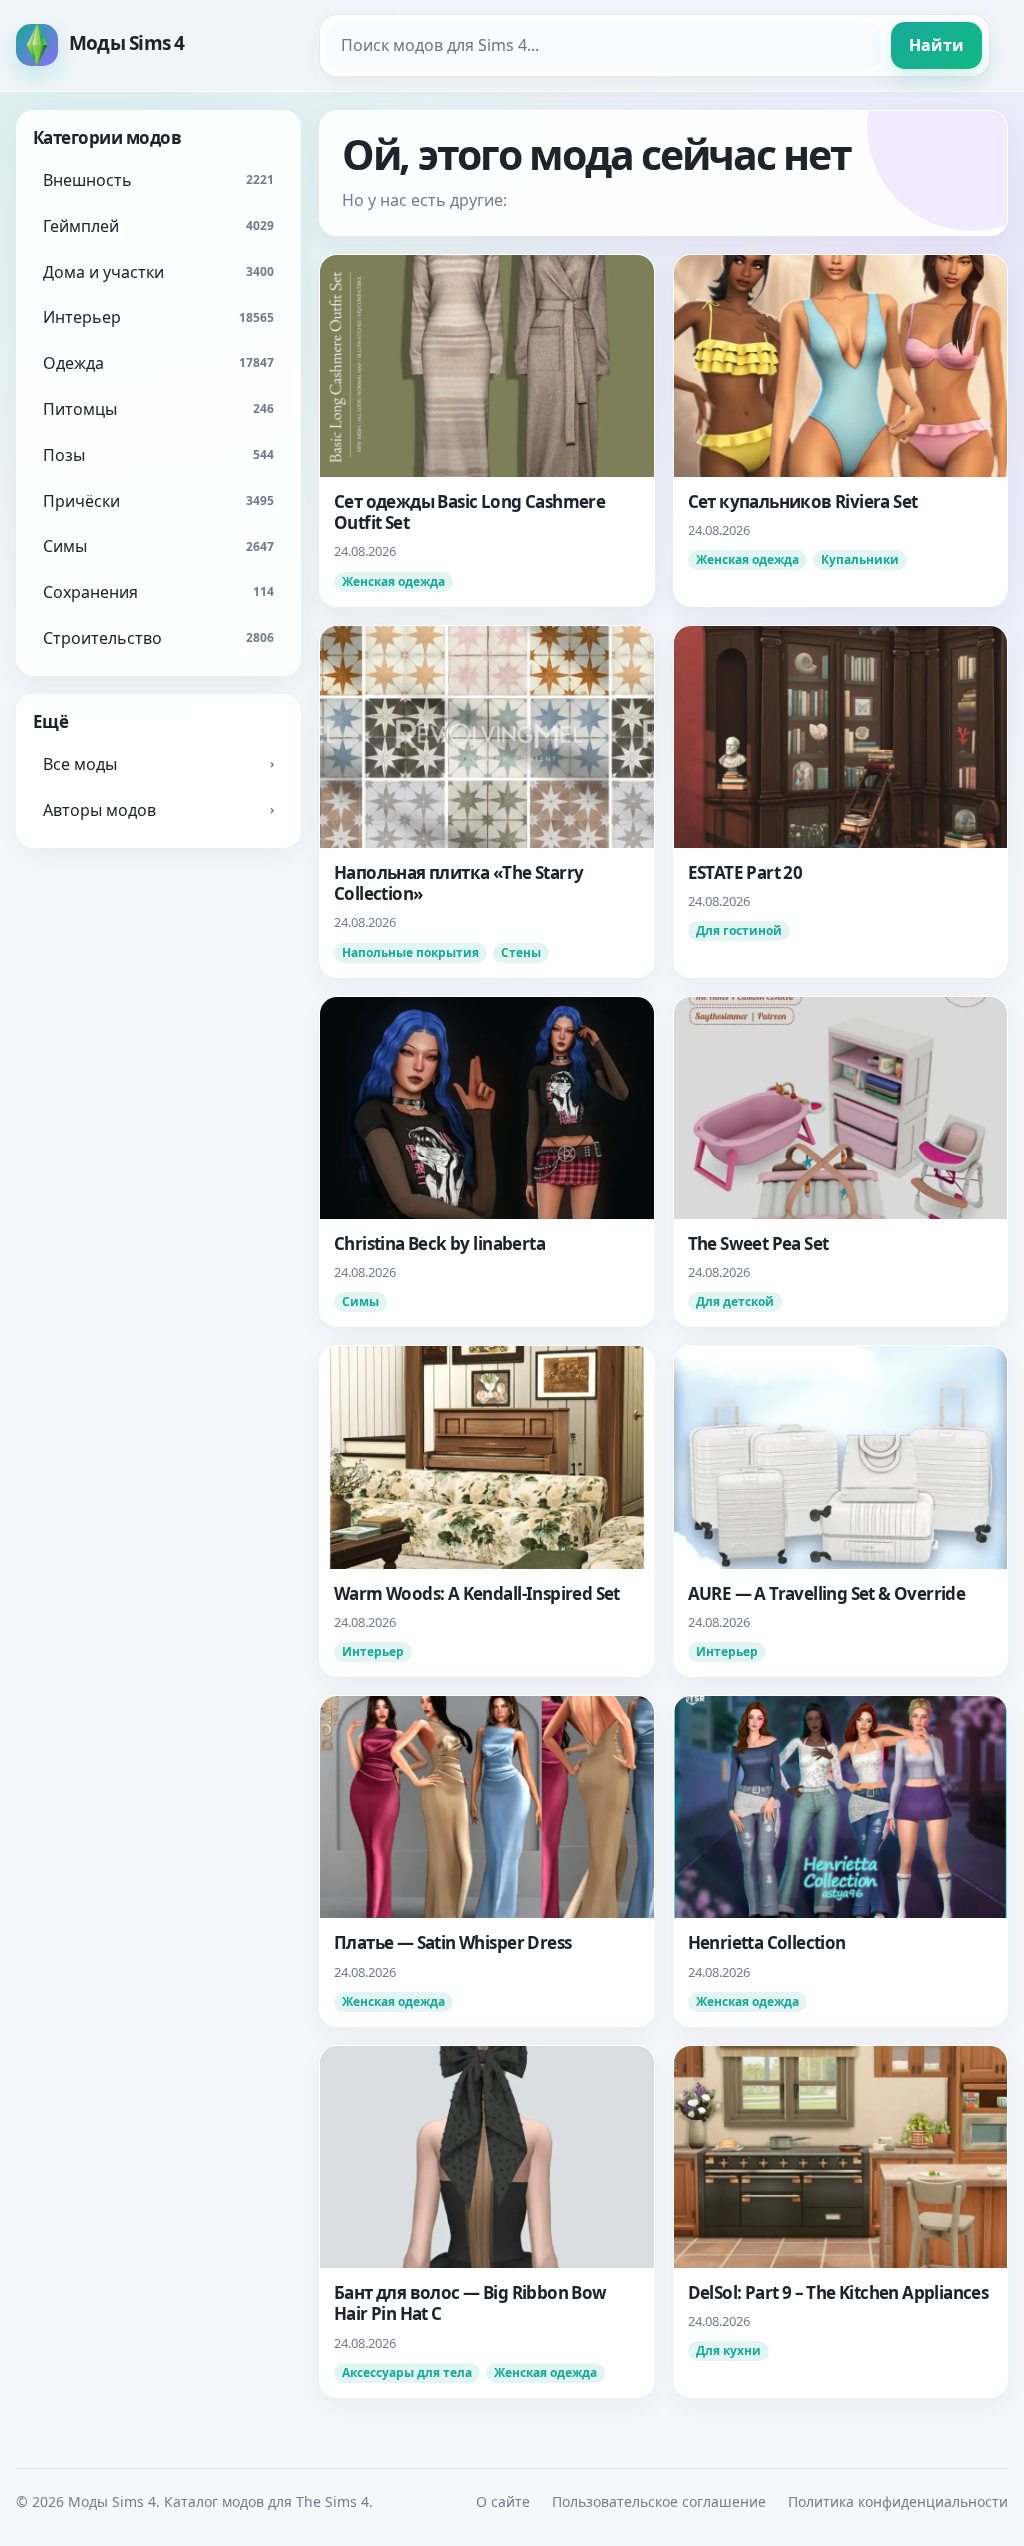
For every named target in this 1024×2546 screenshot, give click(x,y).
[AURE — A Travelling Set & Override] (841, 1511)
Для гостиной (739, 930)
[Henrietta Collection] (841, 1861)
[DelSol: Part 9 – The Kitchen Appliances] (841, 2221)
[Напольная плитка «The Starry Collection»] (487, 801)
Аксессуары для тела (407, 2372)
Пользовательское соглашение (659, 2501)
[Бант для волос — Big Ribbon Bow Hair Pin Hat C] (487, 2221)
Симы (360, 1301)
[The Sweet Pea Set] (841, 1162)
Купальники (860, 559)
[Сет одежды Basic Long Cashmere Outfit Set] (487, 430)
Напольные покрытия (410, 952)
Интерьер (373, 1651)
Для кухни (728, 2350)
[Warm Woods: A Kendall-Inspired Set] (487, 1511)
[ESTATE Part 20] (841, 801)
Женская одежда (393, 581)
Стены (521, 952)
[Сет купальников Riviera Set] (841, 430)
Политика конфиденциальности (898, 2501)
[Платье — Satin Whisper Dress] (487, 1861)
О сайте (503, 2501)
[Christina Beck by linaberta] (487, 1162)
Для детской (735, 1301)
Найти (936, 45)
